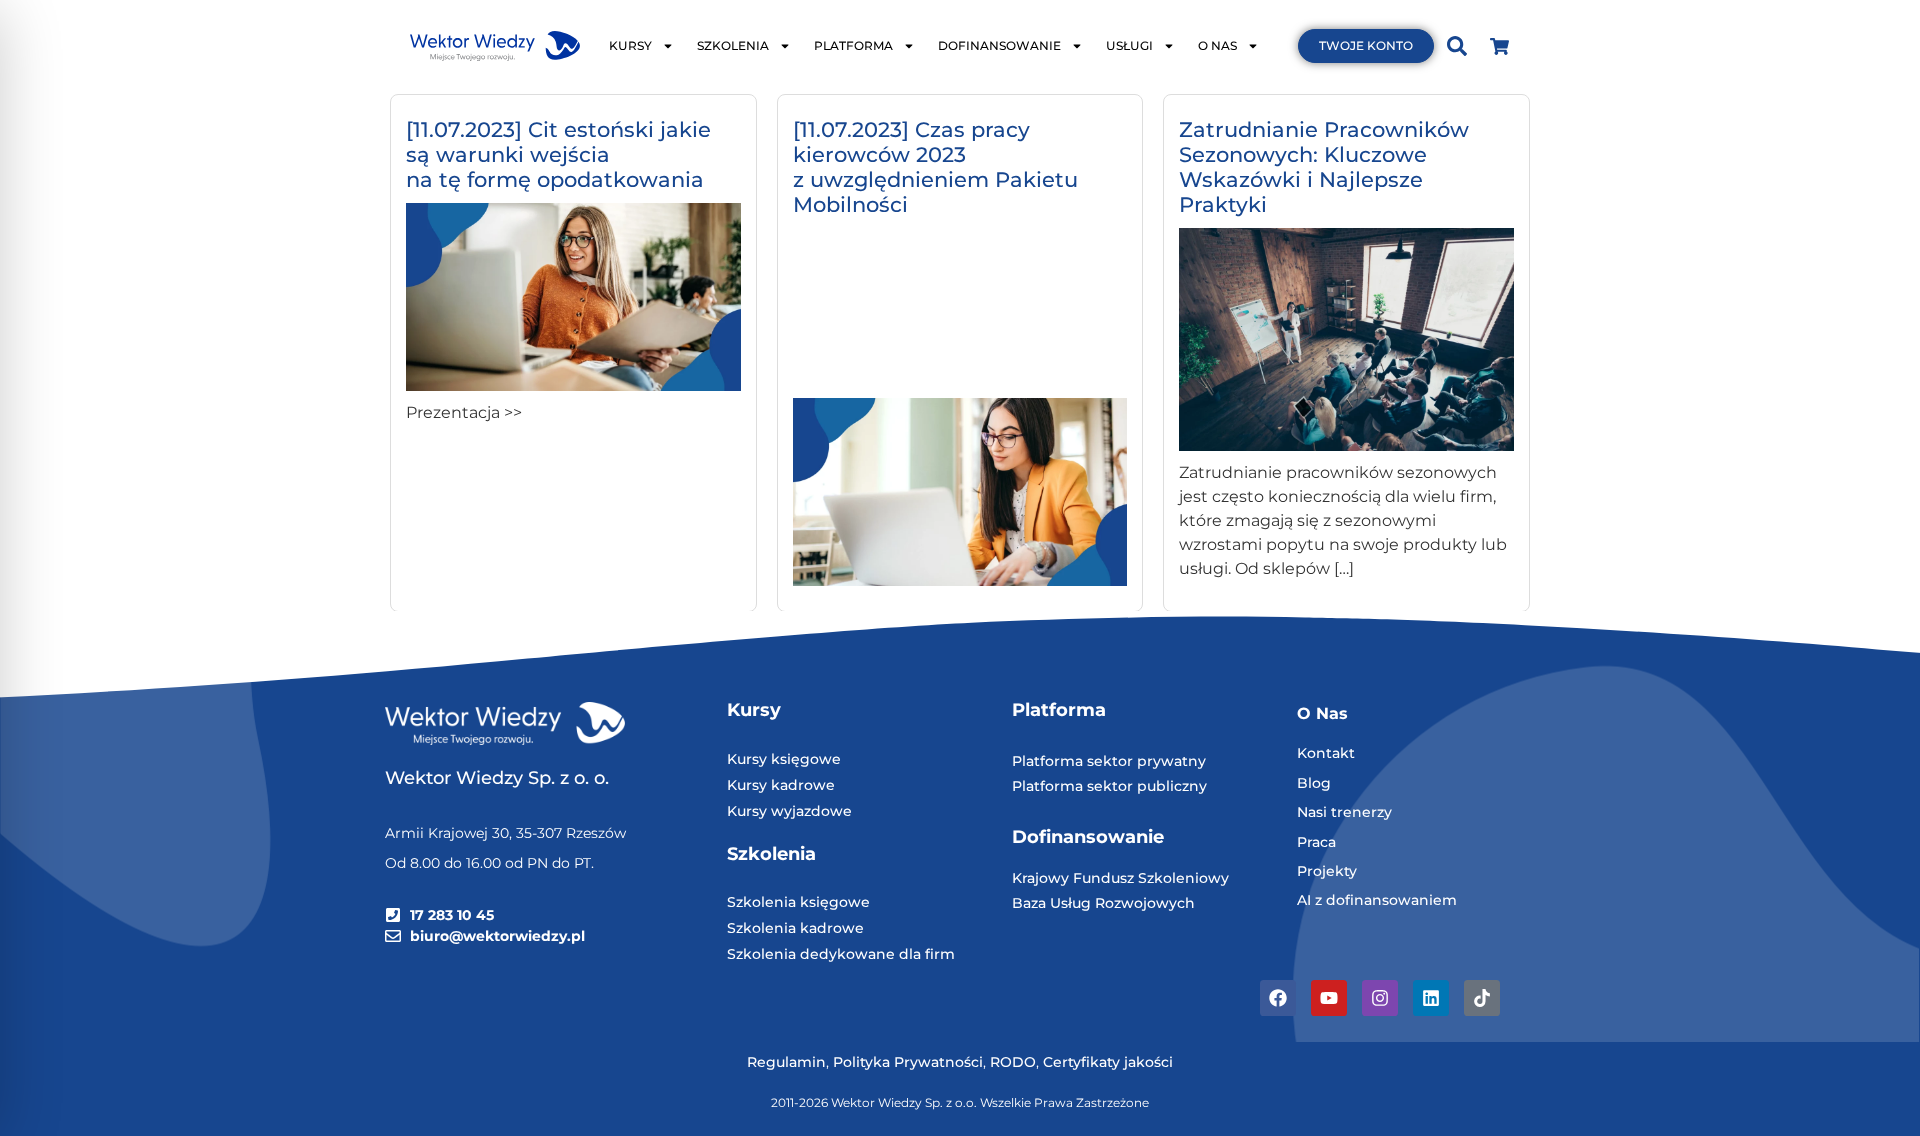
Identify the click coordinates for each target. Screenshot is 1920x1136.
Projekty (1327, 871)
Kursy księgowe (784, 759)
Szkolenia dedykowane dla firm (841, 954)
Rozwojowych (1145, 903)
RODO (1013, 1062)
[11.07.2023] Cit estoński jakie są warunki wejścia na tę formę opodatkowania (558, 154)
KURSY (630, 45)
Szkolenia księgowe (798, 902)
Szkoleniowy (1183, 878)
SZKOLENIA (733, 45)
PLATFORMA (853, 45)
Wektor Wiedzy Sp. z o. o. (499, 778)
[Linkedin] (1431, 998)
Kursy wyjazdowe (789, 811)
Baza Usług (1053, 903)
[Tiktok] (1482, 998)
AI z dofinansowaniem (1377, 900)
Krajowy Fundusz (1075, 878)
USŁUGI (1129, 45)
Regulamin (786, 1062)
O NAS (1217, 45)
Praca (1316, 842)
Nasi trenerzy (1344, 812)
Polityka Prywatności (908, 1062)
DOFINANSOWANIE (999, 45)
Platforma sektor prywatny (1109, 761)
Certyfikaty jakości (1108, 1062)
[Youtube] (1329, 998)
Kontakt (1326, 753)
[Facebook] (1278, 998)
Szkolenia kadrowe (795, 928)
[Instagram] (1380, 998)
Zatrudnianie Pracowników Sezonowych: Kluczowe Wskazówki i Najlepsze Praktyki (1324, 167)
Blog (1314, 783)
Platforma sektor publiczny (1109, 786)
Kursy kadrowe (781, 785)
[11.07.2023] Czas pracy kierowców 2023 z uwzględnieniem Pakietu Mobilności (935, 167)
